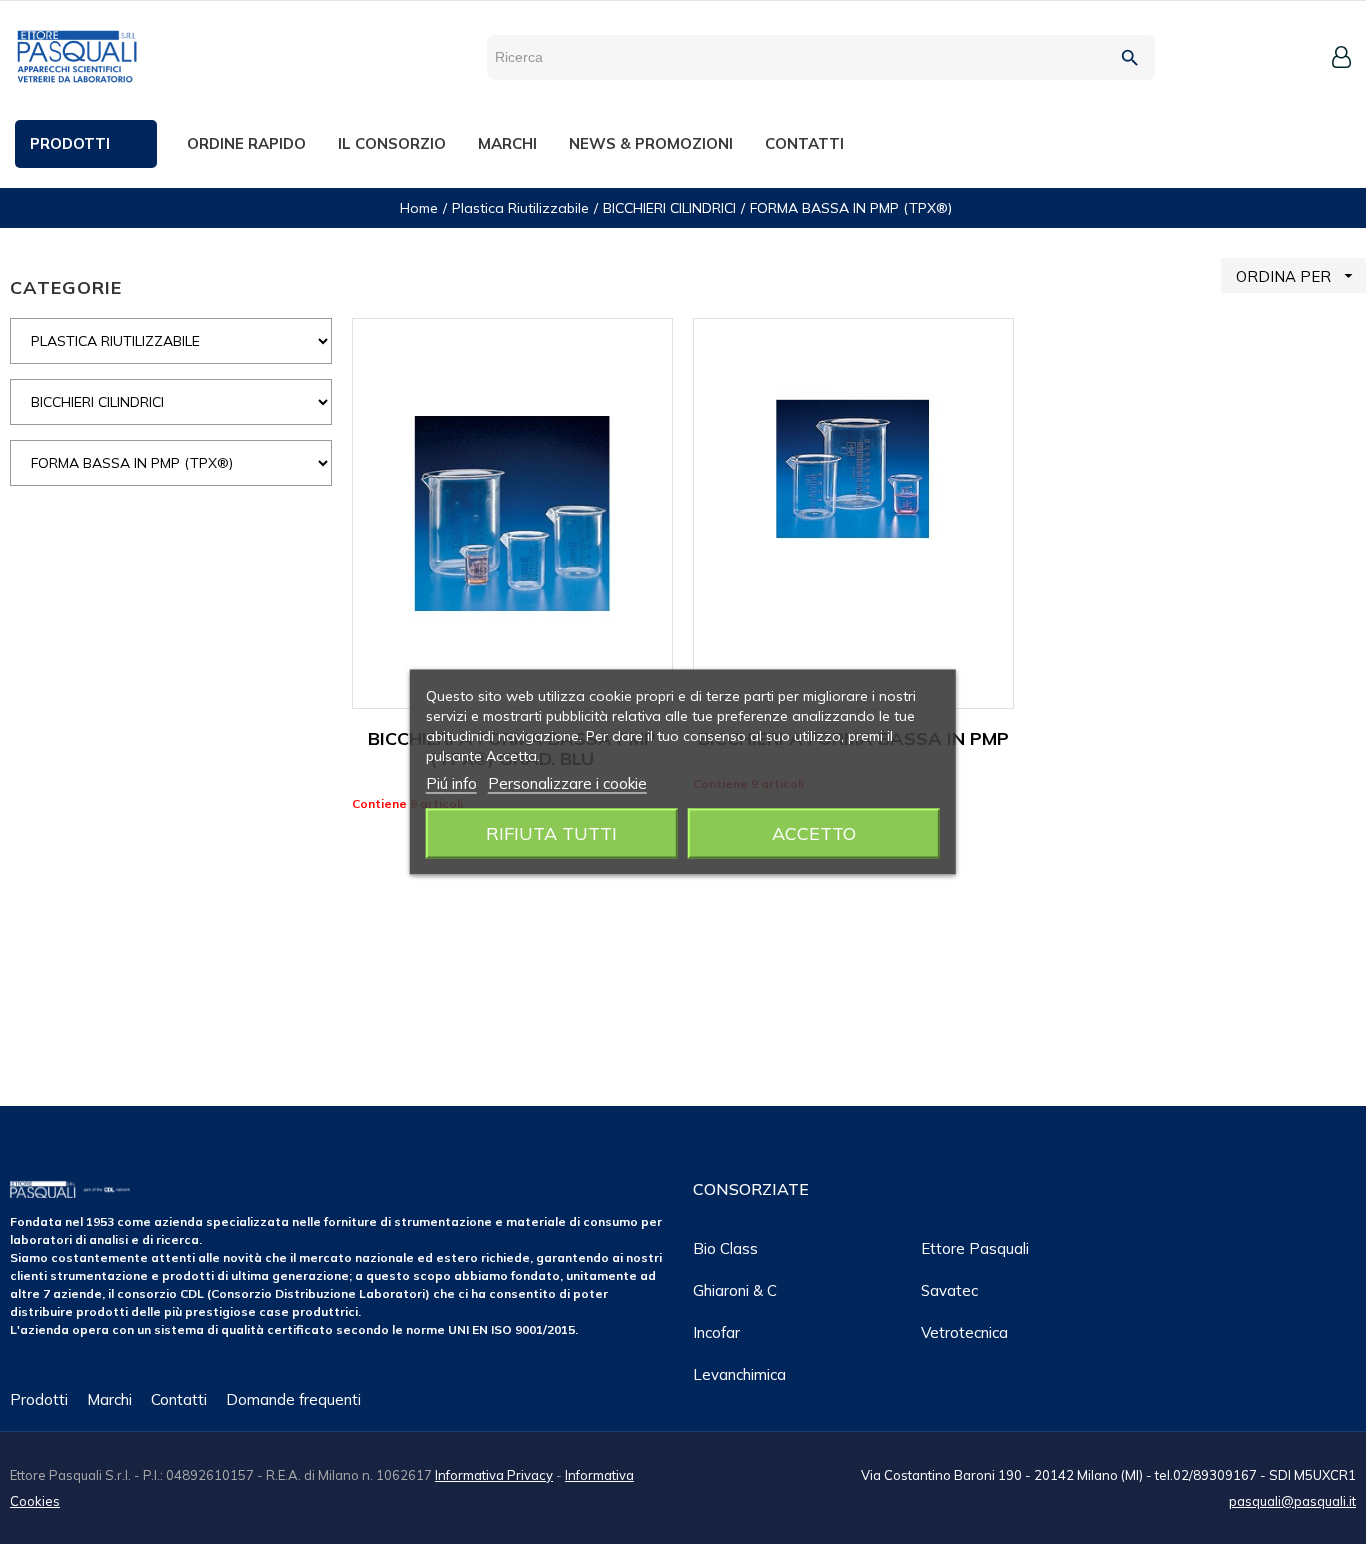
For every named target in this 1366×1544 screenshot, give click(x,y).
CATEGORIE (66, 287)
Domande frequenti (293, 1399)
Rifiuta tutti (551, 833)
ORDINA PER (1297, 276)
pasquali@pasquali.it (1292, 1501)
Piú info (451, 783)
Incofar (716, 1332)
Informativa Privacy (494, 1475)
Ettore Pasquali (975, 1248)
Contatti (179, 1399)
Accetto (814, 833)
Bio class (725, 1248)
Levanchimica (739, 1374)
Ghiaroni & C (735, 1290)
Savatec (949, 1290)
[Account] (1341, 57)
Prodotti (39, 1399)
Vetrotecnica (964, 1332)
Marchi (109, 1399)
